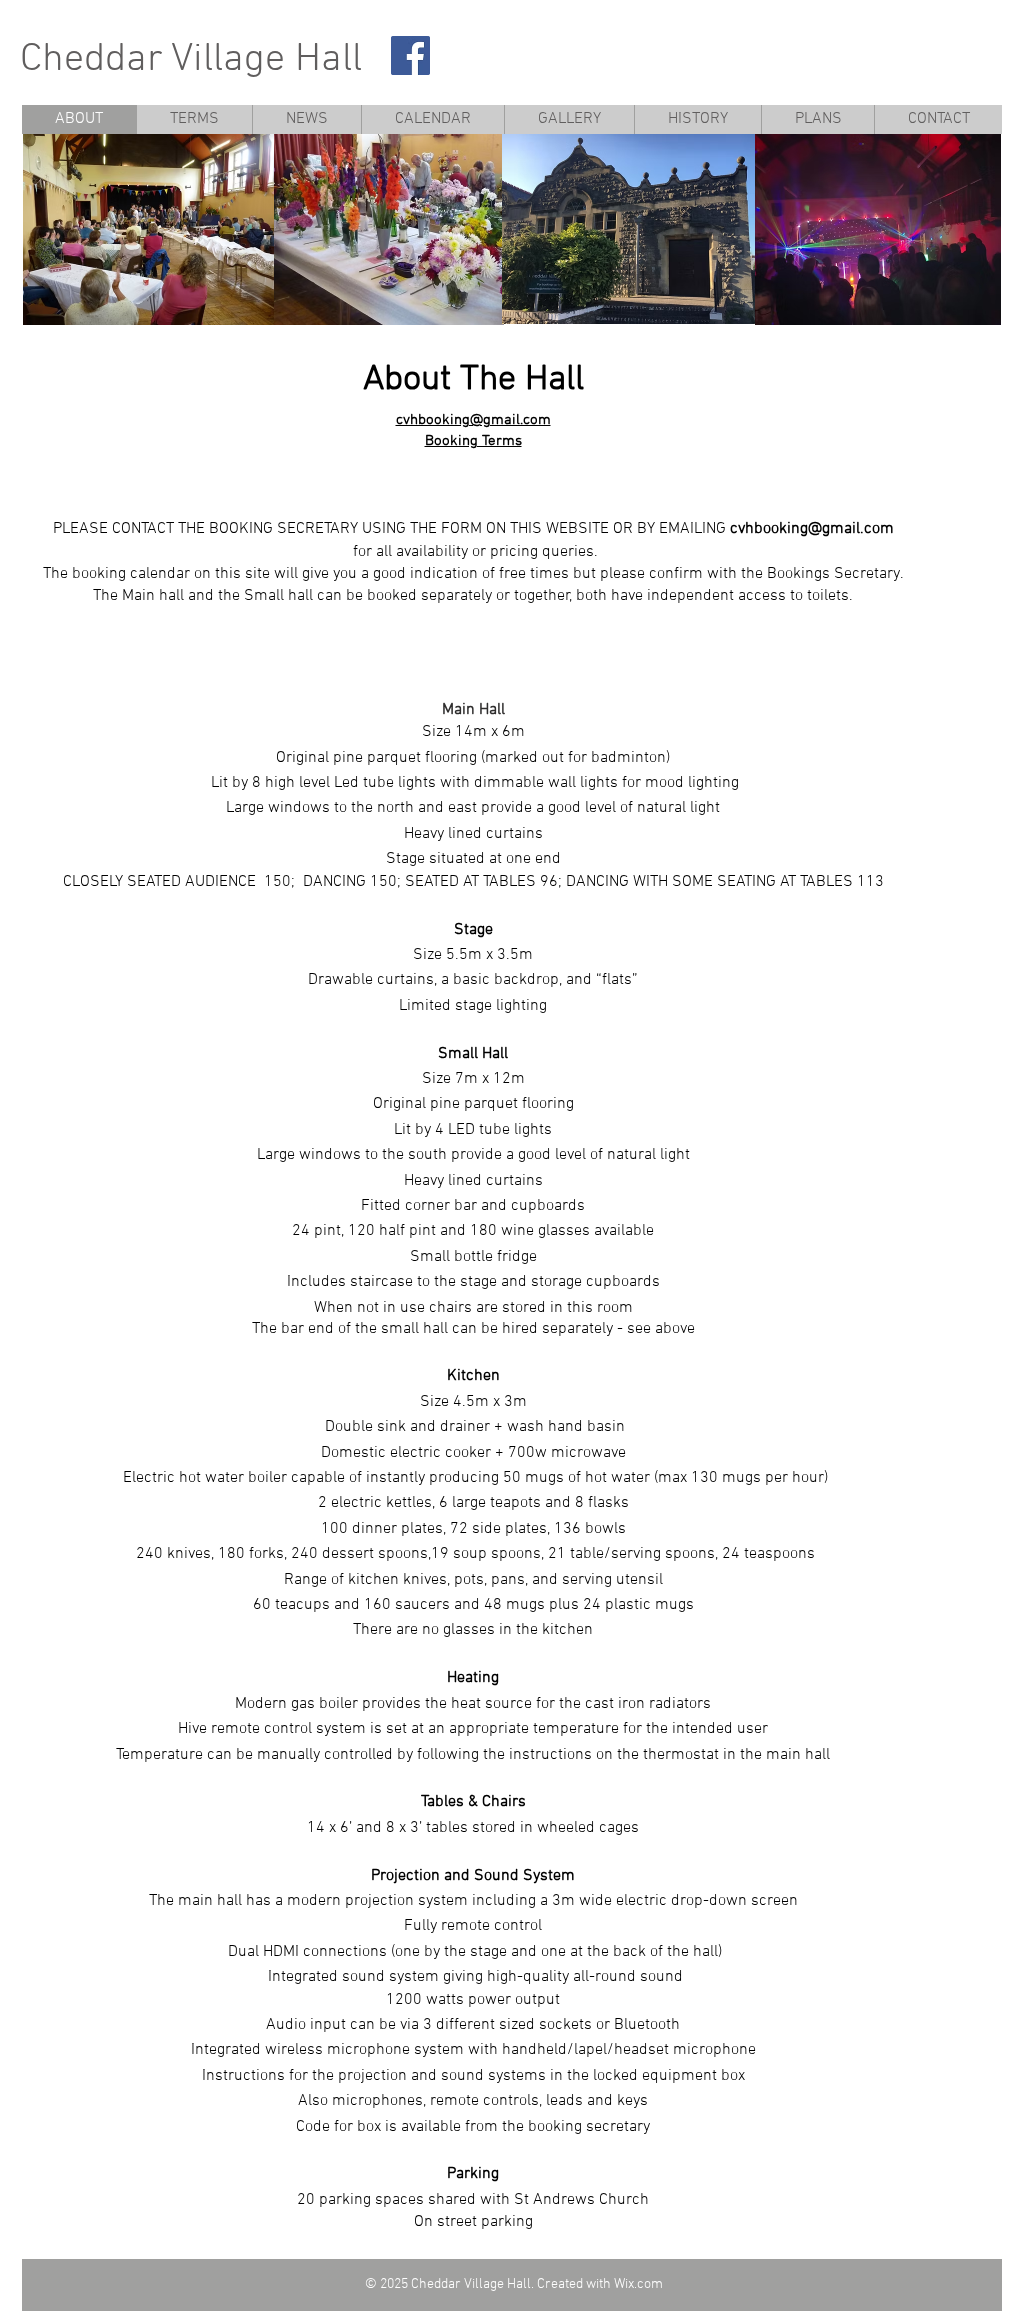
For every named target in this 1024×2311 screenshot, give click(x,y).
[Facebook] (410, 55)
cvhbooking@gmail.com (473, 420)
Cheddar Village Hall (191, 60)
